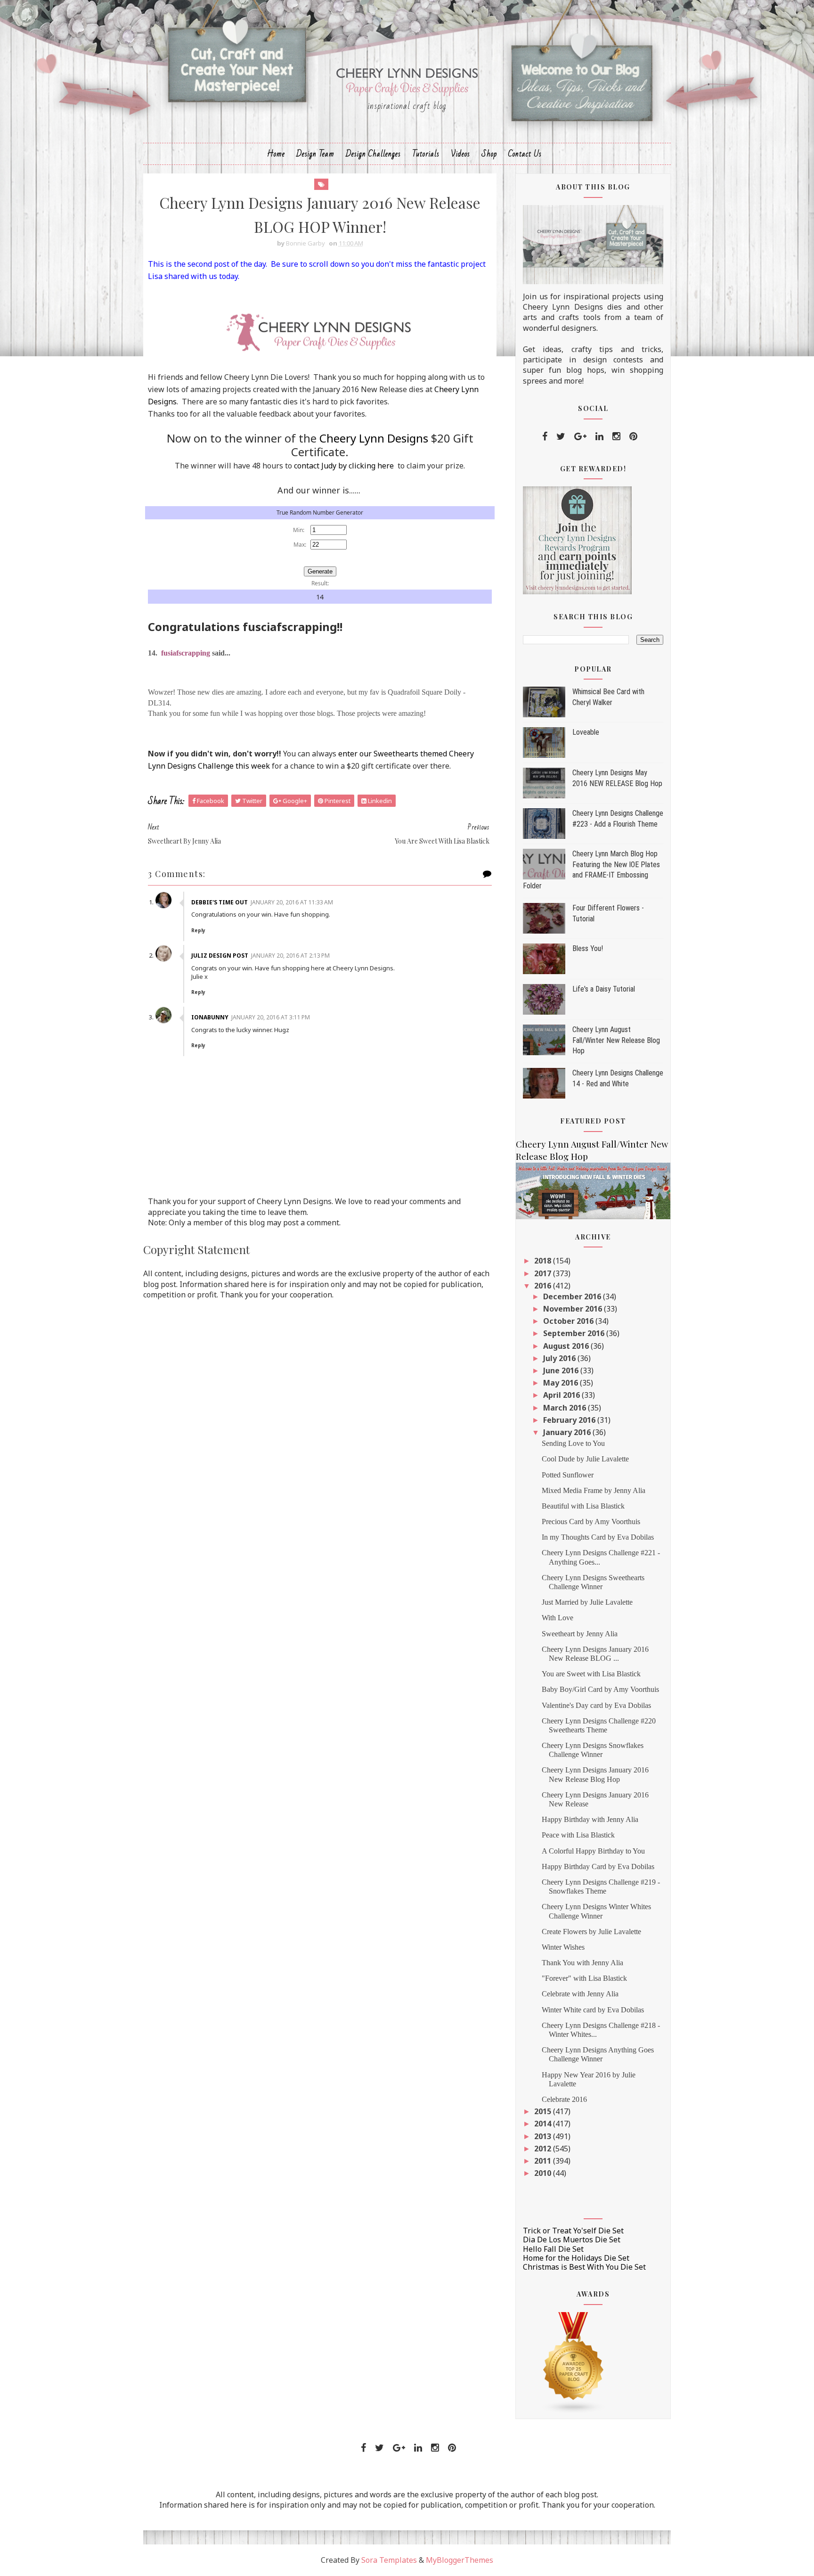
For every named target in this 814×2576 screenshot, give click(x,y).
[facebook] (545, 436)
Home (276, 154)
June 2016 (562, 1370)
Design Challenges (373, 154)
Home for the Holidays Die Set (576, 2258)
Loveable (586, 732)
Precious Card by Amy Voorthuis (591, 1522)
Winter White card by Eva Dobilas (593, 2010)
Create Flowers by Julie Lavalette (591, 1932)
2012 (544, 2149)
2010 (544, 2173)
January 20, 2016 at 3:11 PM (271, 1017)
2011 (544, 2161)
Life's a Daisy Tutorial (604, 989)
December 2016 (573, 1296)
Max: (300, 545)
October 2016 (569, 1321)
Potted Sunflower (568, 1475)
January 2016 (568, 1432)
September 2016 (575, 1333)
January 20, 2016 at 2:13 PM (290, 956)
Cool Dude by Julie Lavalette (585, 1459)
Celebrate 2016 (564, 2099)
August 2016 (567, 1346)
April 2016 (562, 1395)
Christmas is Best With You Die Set (584, 2267)
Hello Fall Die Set (553, 2249)
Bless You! (588, 948)
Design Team (315, 154)
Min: (299, 530)
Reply (198, 930)
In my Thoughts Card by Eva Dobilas (598, 1537)
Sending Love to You (573, 1443)
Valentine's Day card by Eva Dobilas (596, 1705)
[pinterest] (633, 436)
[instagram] (616, 436)
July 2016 (560, 1358)
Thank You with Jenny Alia (582, 1963)
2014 (544, 2124)
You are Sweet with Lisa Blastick (591, 1674)
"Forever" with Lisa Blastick (584, 1978)
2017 (544, 1273)
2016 (544, 1286)
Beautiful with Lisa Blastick (583, 1506)
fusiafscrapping (186, 653)
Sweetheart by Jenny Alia (580, 1634)
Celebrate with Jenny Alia (580, 1994)
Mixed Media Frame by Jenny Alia (594, 1490)
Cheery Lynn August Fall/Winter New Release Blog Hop (616, 1040)
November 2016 (574, 1309)
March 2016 (566, 1408)
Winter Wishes (563, 1947)
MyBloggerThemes (460, 2560)
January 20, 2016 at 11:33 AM (292, 902)
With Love (558, 1618)
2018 (544, 1261)
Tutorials (426, 154)
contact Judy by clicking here (344, 466)
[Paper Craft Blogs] (574, 2362)
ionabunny (210, 1017)
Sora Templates (389, 2560)
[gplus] (580, 436)
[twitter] (561, 436)
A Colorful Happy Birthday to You (593, 1851)
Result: (320, 583)
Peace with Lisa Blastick (578, 1835)
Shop (489, 154)
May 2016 (562, 1383)
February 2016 (570, 1420)
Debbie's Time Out (220, 902)
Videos (460, 154)
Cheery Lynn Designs (374, 438)
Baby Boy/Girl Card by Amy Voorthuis (600, 1689)
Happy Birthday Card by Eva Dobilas (598, 1866)
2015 (544, 2111)
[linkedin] (599, 436)
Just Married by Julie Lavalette (587, 1602)
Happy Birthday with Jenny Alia (590, 1819)
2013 (544, 2136)
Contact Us (525, 154)
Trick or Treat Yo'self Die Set (573, 2231)
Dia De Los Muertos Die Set (572, 2240)
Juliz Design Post (220, 956)
